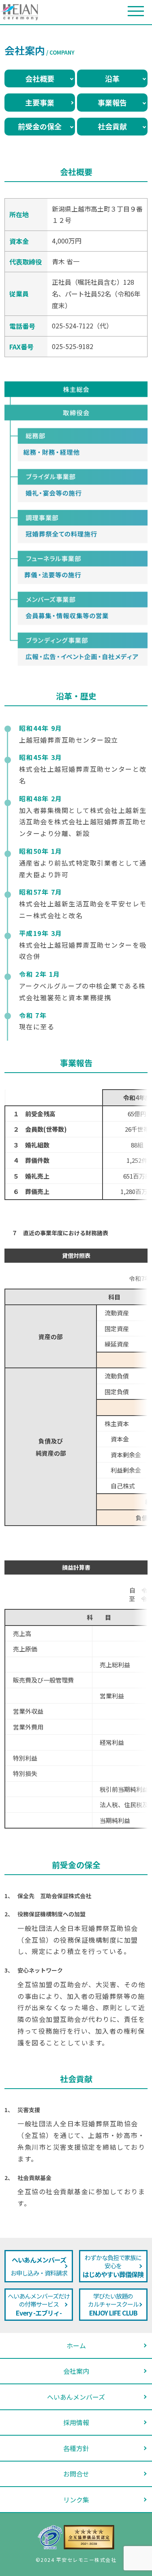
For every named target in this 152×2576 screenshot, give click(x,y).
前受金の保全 (40, 126)
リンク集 (76, 2500)
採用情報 (76, 2422)
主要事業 (40, 102)
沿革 (112, 78)
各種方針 (76, 2448)
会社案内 (76, 2371)
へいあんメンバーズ (76, 2397)
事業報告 (112, 102)
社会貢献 (112, 126)
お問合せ (76, 2474)
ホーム (76, 2345)
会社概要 (40, 78)
